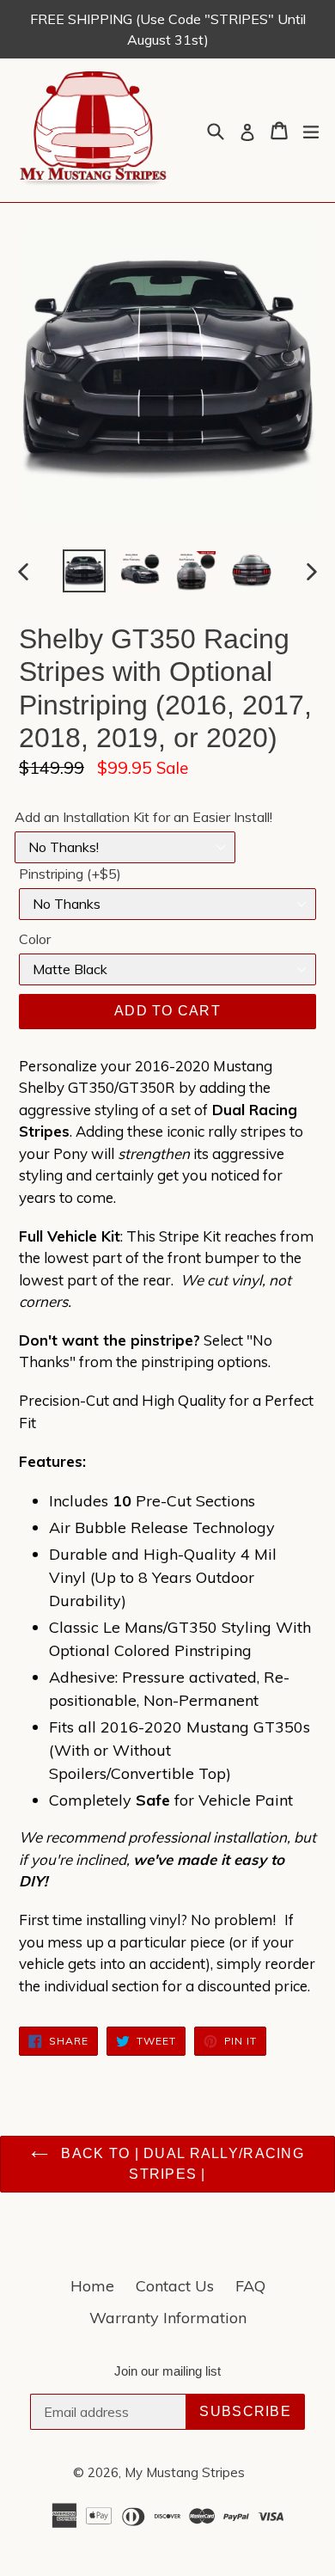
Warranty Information (168, 2318)
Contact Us (175, 2286)
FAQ (250, 2286)
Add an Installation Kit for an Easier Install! (143, 817)
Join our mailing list (167, 2371)
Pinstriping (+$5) (70, 874)
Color (35, 939)
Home (92, 2286)
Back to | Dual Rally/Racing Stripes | (180, 2164)
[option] (84, 571)
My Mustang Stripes (185, 2472)
